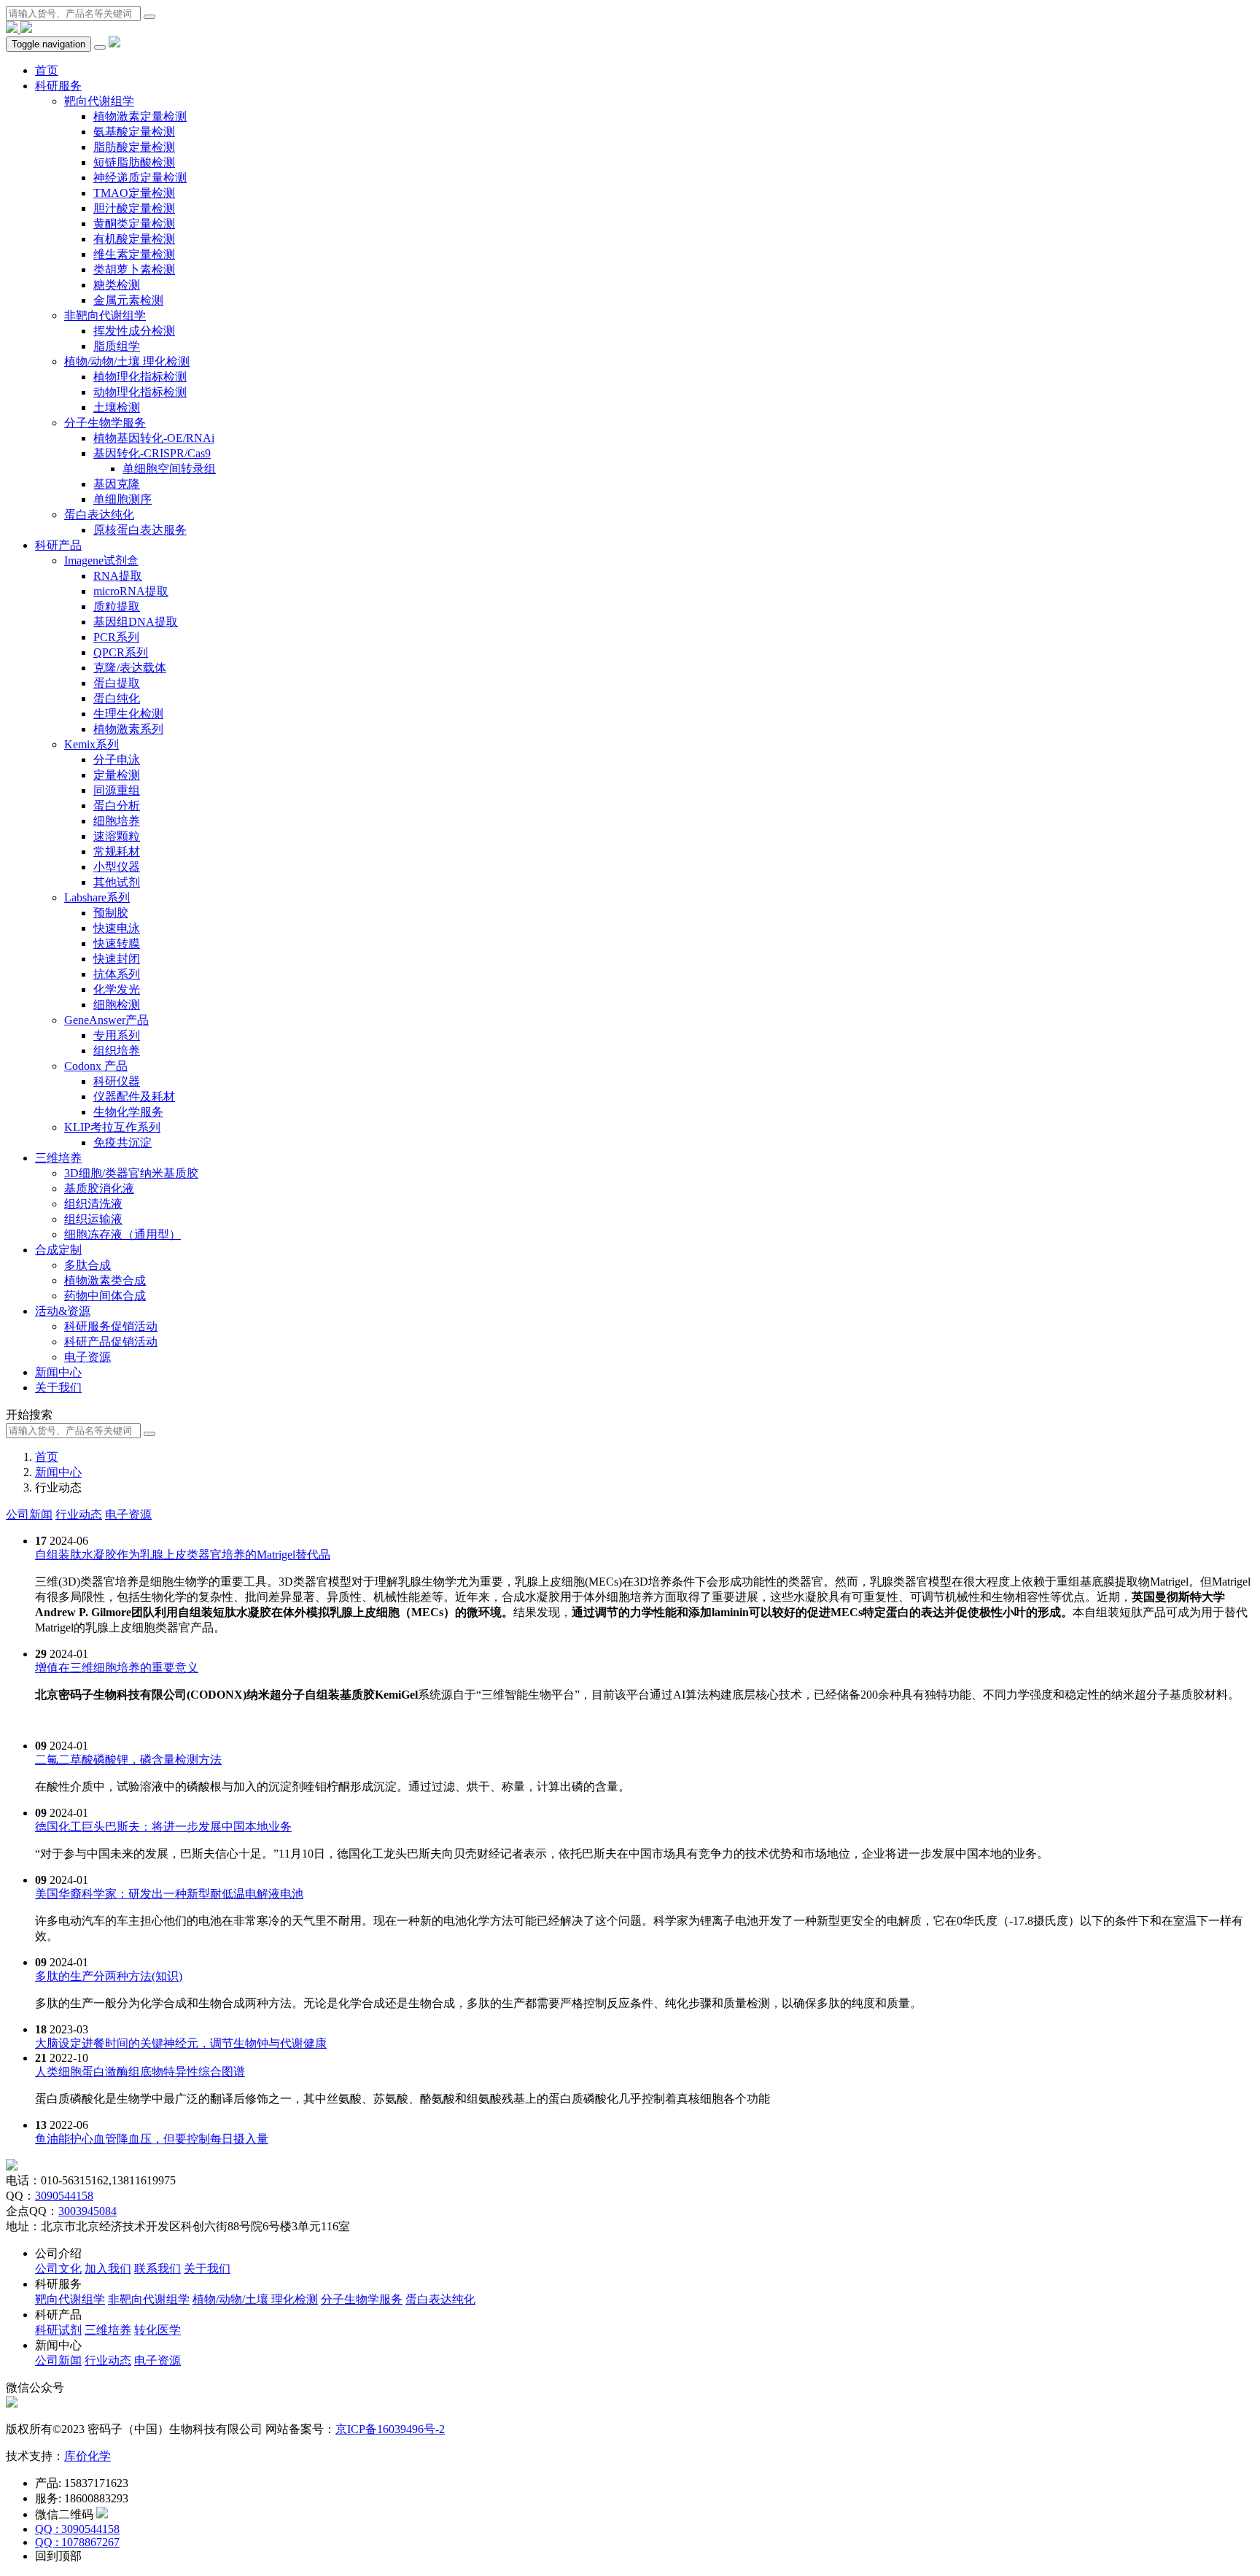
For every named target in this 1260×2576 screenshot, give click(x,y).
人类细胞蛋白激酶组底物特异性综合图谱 (140, 2072)
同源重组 (117, 790)
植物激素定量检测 (140, 116)
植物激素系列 (128, 729)
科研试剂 (58, 2330)
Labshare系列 (97, 897)
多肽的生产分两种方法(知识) (109, 1976)
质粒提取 (117, 606)
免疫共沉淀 (122, 1142)
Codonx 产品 (96, 1066)
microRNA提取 (131, 591)
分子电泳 (117, 760)
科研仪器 (117, 1081)
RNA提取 (118, 576)
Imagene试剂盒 (101, 560)
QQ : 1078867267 (77, 2542)
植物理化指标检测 (140, 377)
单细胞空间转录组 (169, 469)
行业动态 (79, 1514)
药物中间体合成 (105, 1296)
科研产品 (58, 545)
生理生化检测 (128, 714)
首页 (47, 70)
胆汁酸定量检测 (134, 208)
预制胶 (111, 913)
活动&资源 (63, 1311)
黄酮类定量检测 (134, 224)
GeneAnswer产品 (106, 1020)
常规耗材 (117, 851)
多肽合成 (87, 1265)
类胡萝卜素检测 (134, 269)
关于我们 (58, 1388)
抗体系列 (117, 974)
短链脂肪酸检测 (134, 162)
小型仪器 (117, 867)
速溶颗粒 (117, 836)
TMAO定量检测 (134, 193)
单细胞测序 (122, 499)
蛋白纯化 (117, 698)
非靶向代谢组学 (105, 315)
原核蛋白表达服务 (140, 530)
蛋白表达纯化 (99, 515)
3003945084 (87, 2211)
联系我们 (157, 2269)
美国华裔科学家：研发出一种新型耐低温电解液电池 (169, 1894)
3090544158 (64, 2196)
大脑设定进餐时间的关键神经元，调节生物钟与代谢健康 (181, 2043)
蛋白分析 (117, 806)
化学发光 (117, 989)
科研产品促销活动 (111, 1342)
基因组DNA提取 (136, 622)
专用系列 (117, 1035)
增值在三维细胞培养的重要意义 (117, 1668)
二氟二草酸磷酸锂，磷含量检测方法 (128, 1760)
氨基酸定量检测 (134, 132)
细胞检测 (117, 1005)
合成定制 (58, 1250)
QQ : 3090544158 (77, 2529)
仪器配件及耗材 (134, 1097)
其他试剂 (117, 882)
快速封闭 (117, 959)
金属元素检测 (128, 300)
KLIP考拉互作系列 (112, 1127)
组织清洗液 (93, 1204)
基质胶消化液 (99, 1188)
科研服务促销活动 (111, 1326)
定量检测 (117, 775)
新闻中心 (58, 1372)
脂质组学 (117, 346)
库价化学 (87, 2456)
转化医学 (157, 2330)
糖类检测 (117, 285)
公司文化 (58, 2269)
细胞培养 (117, 821)
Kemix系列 (92, 744)
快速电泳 (117, 928)
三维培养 (58, 1158)
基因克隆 (117, 484)
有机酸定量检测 (134, 239)
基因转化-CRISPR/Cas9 (152, 453)
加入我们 (108, 2269)
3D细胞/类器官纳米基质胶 (131, 1173)
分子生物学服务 (105, 423)
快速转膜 (117, 943)
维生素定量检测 (134, 254)
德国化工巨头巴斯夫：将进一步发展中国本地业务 (163, 1827)
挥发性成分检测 (134, 331)
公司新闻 (29, 1514)
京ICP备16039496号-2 (390, 2429)
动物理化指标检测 (140, 392)
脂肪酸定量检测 (134, 147)
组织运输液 (93, 1219)
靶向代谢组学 (99, 101)
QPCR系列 (121, 652)
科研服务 (58, 86)
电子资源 (87, 1357)
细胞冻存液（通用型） (122, 1234)
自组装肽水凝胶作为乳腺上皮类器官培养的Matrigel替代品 (183, 1555)
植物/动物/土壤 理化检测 (127, 361)
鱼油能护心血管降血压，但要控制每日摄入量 (152, 2139)
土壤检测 (117, 407)
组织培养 (117, 1051)
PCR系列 (116, 637)
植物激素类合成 (105, 1280)
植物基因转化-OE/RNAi (154, 438)
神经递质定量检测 (140, 178)
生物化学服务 (128, 1112)
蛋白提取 (117, 683)
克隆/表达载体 (130, 668)
